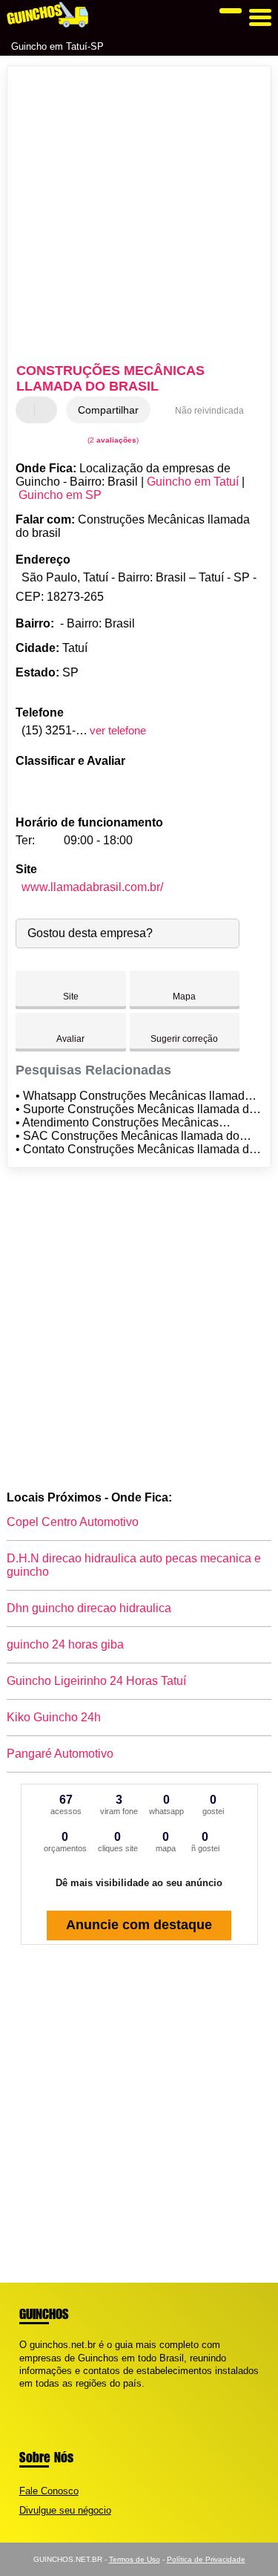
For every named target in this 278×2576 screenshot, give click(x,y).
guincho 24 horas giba (65, 1644)
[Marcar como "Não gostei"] (47, 410)
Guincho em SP (60, 495)
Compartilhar (108, 410)
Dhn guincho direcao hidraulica (89, 1608)
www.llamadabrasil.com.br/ (92, 887)
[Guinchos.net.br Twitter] (29, 2396)
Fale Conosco (49, 2491)
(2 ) (112, 440)
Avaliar (70, 1039)
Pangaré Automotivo (60, 1754)
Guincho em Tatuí (193, 482)
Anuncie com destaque (139, 1925)
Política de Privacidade (206, 2559)
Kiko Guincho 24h (54, 1717)
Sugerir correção (184, 1039)
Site (71, 997)
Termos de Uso (135, 2559)
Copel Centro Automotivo (73, 1522)
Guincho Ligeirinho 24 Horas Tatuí (96, 1681)
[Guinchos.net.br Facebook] (23, 2396)
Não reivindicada (209, 411)
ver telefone (118, 730)
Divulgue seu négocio (65, 2510)
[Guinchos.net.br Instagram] (36, 2396)
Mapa (184, 997)
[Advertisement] (139, 216)
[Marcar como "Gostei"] (29, 410)
